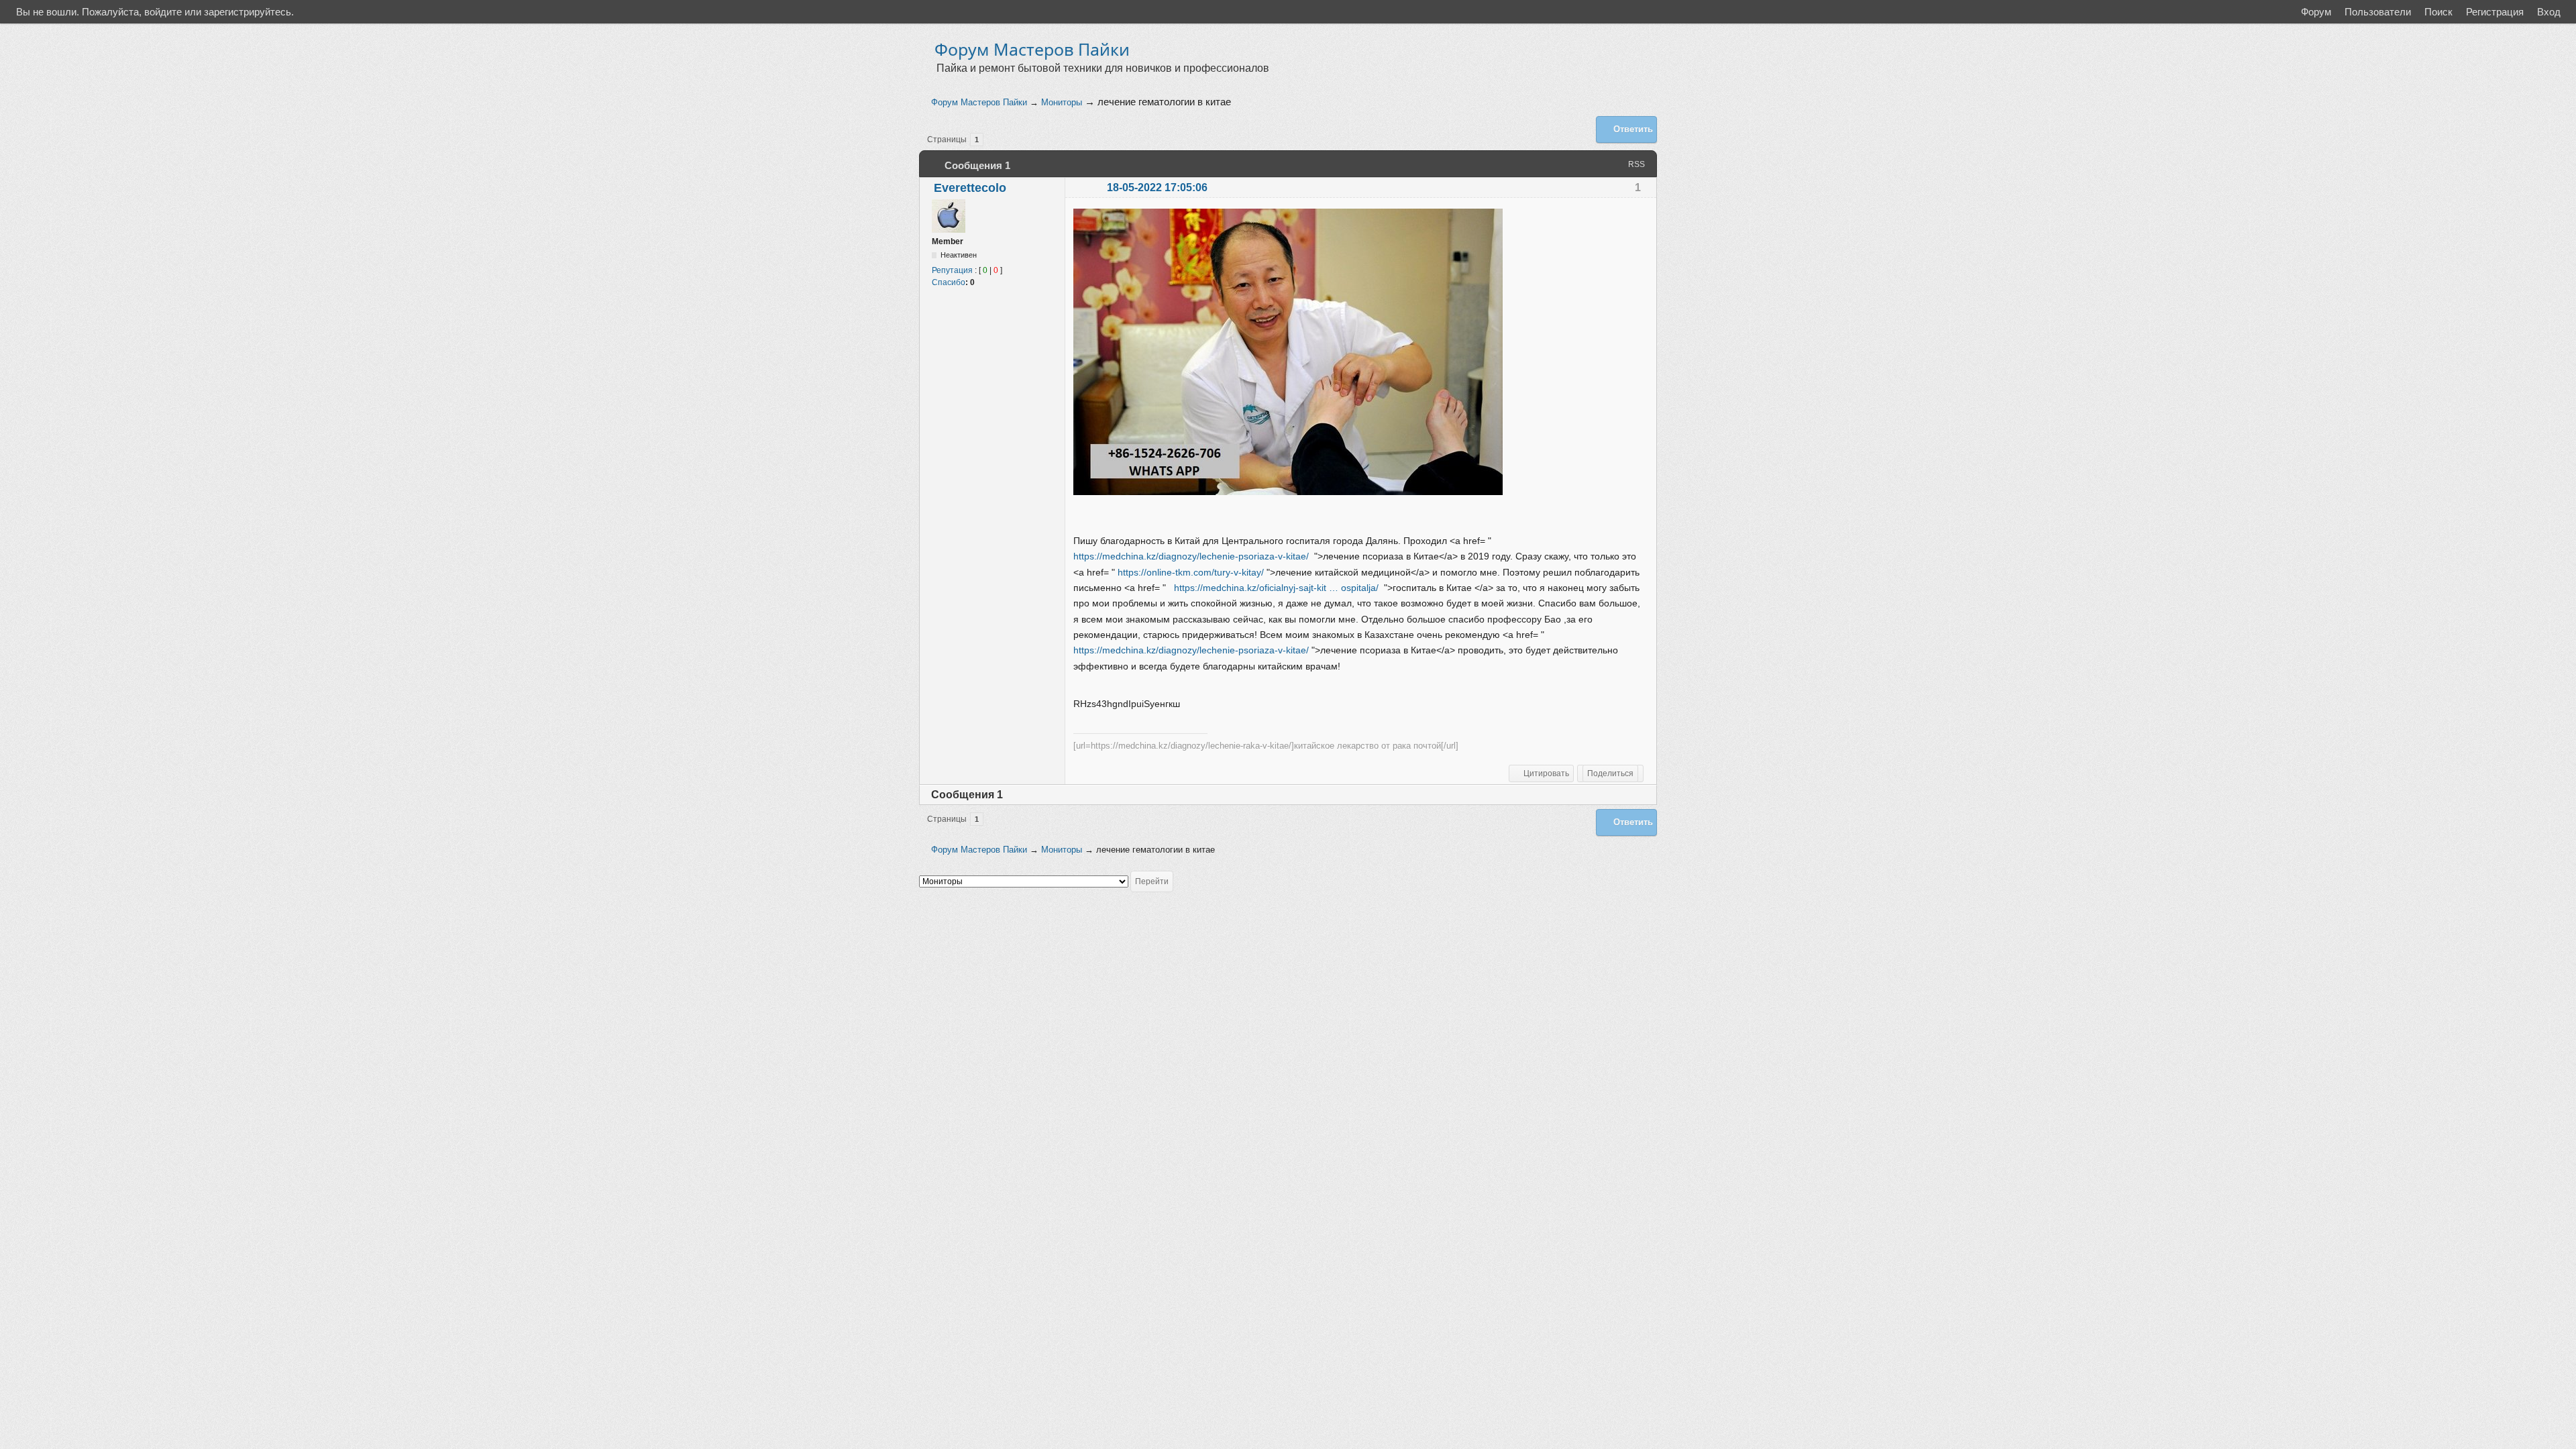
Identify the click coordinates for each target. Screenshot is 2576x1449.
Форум (2316, 12)
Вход (2549, 12)
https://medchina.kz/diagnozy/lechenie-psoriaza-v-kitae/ (1191, 556)
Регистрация (2495, 12)
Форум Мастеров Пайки (1032, 49)
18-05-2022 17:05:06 (1157, 187)
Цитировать (1546, 773)
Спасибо (949, 282)
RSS (1636, 164)
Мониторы (1062, 102)
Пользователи (2378, 12)
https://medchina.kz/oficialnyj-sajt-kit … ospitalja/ (1276, 588)
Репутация (952, 270)
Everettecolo (970, 188)
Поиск (2438, 12)
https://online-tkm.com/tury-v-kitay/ (1191, 572)
